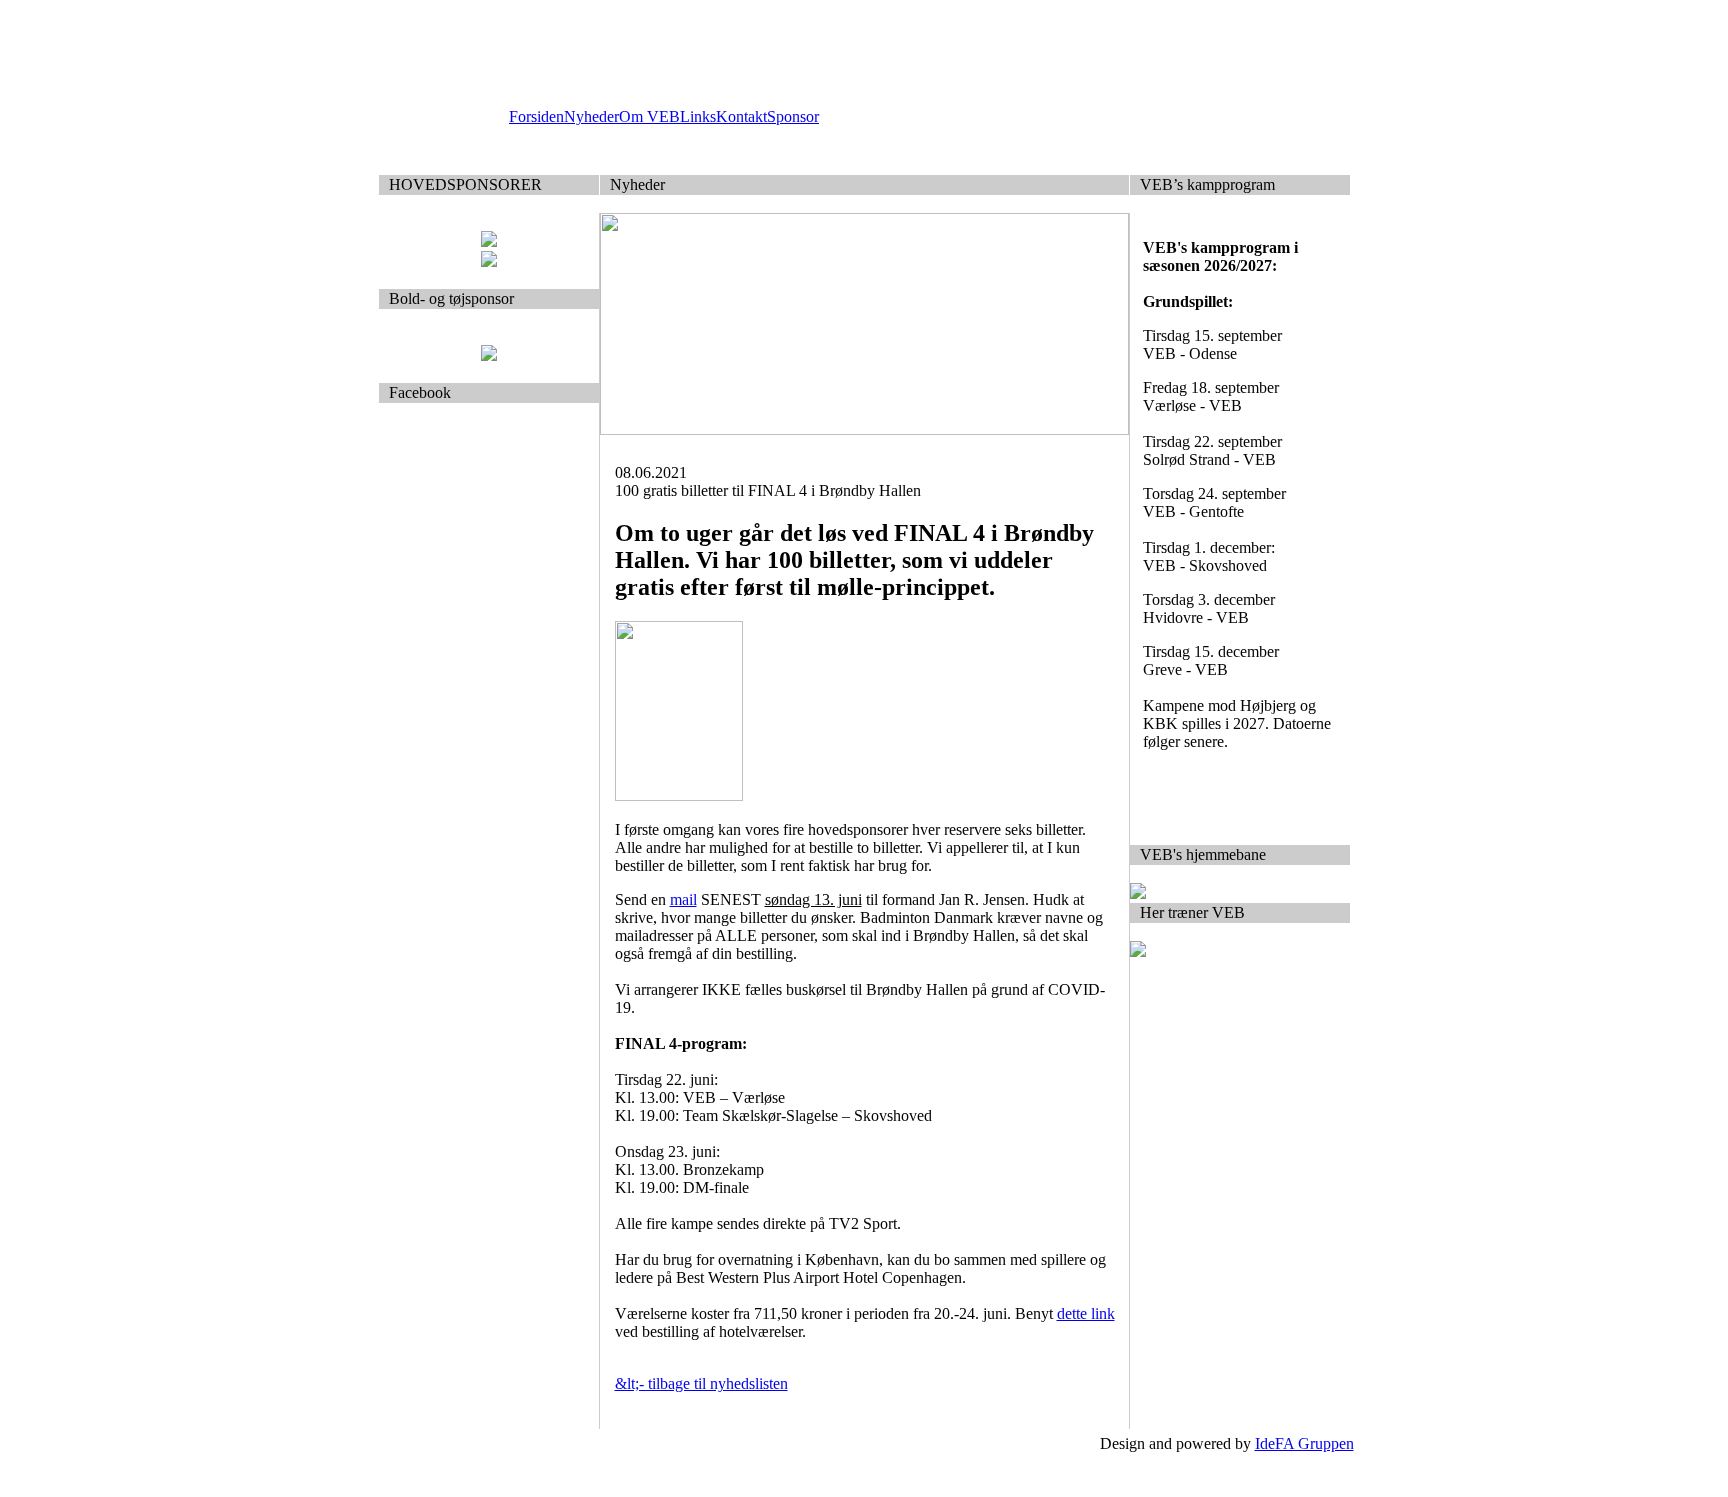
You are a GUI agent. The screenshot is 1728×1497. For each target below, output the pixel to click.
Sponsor (793, 116)
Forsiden (536, 116)
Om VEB (649, 116)
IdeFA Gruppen (1304, 1443)
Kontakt (741, 116)
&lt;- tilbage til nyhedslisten (701, 1383)
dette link (1086, 1313)
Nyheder (591, 116)
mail (683, 899)
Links (698, 116)
